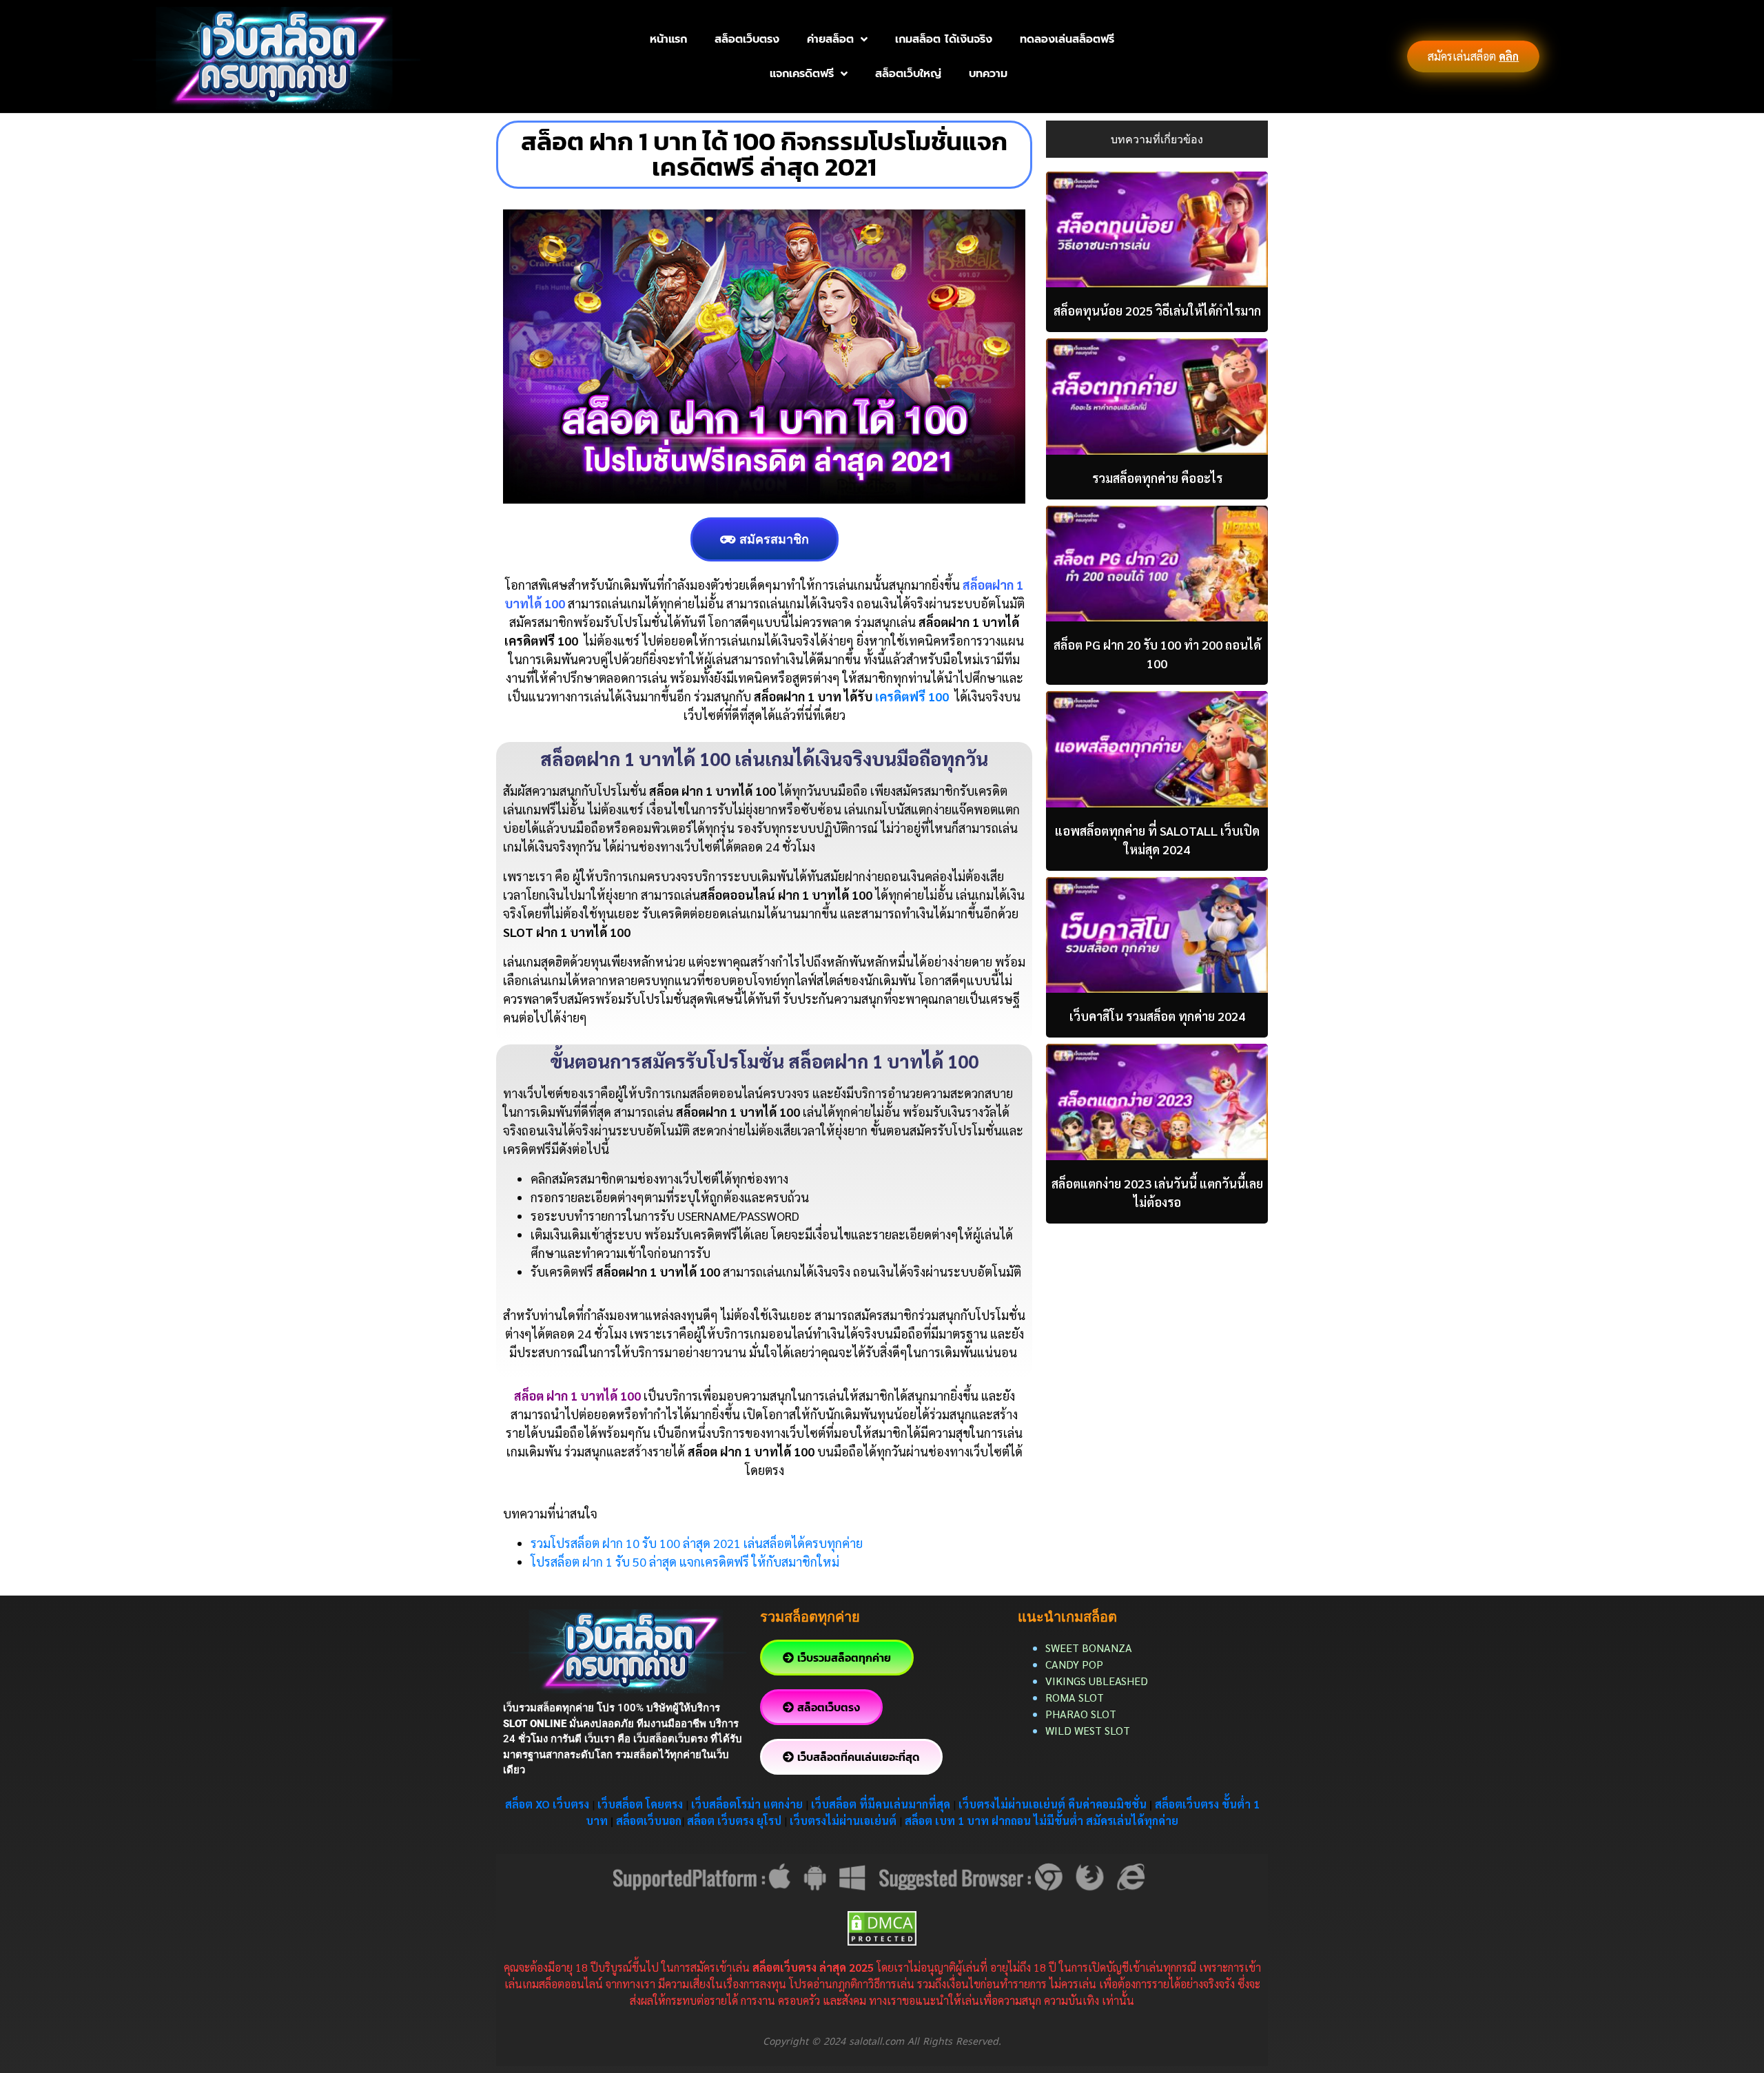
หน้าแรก (668, 39)
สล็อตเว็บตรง (747, 39)
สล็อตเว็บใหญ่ (908, 74)
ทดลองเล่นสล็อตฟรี (1067, 39)
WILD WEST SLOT (1088, 1730)
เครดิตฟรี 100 (912, 696)
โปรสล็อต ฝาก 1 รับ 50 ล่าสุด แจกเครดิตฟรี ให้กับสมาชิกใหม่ (685, 1561)
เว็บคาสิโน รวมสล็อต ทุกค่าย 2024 (1157, 1016)
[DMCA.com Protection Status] (882, 1927)
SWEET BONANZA (1089, 1648)
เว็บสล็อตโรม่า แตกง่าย (747, 1804)
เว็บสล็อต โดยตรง (640, 1804)
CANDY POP (1076, 1664)
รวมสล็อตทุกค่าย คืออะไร (1157, 478)
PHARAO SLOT (1081, 1714)
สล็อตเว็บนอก (649, 1821)
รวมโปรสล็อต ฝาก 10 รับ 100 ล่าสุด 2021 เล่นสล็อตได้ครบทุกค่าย (697, 1543)
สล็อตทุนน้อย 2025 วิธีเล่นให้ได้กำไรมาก (1157, 310)
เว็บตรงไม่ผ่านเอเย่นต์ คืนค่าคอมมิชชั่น (1054, 1804)
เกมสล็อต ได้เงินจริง (944, 39)
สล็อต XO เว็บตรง (547, 1804)
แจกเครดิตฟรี (802, 74)
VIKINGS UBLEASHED (1097, 1681)
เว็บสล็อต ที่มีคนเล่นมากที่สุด (881, 1804)
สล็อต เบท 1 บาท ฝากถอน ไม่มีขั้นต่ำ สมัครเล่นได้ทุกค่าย (1042, 1821)
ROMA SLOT (1075, 1697)
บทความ (988, 74)
